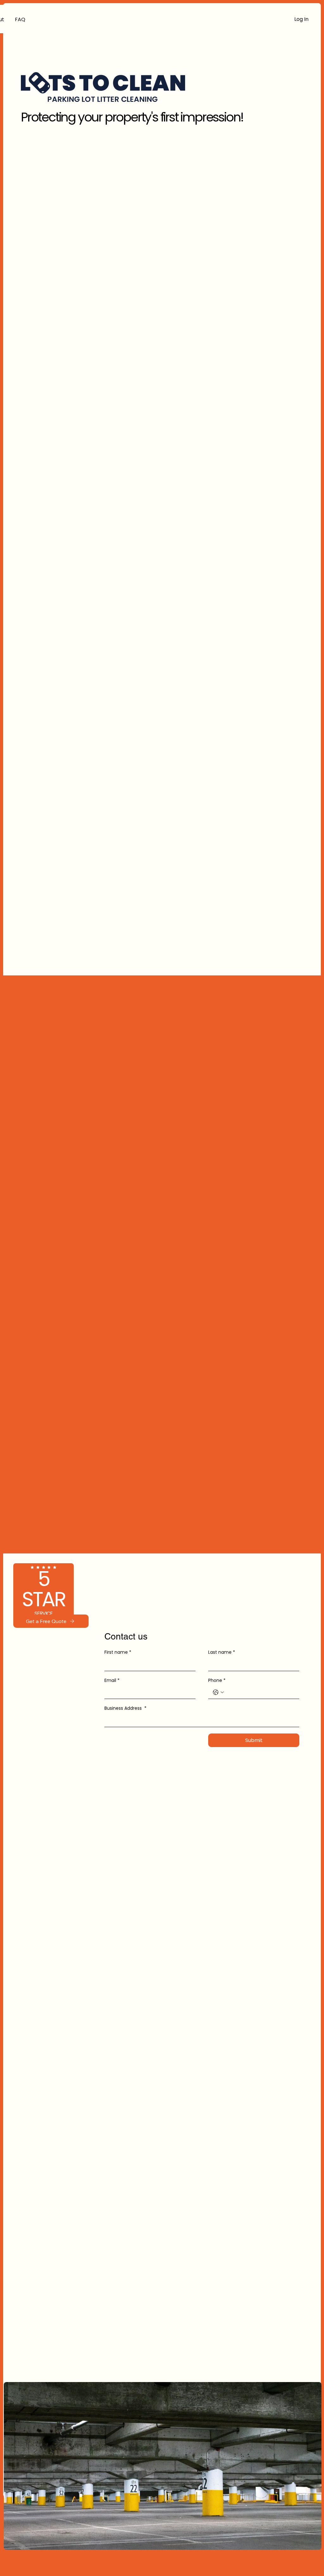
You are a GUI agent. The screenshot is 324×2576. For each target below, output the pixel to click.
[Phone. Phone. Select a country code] (218, 1692)
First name (118, 1652)
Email (112, 1680)
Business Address (125, 1708)
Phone (217, 1680)
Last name (222, 1652)
